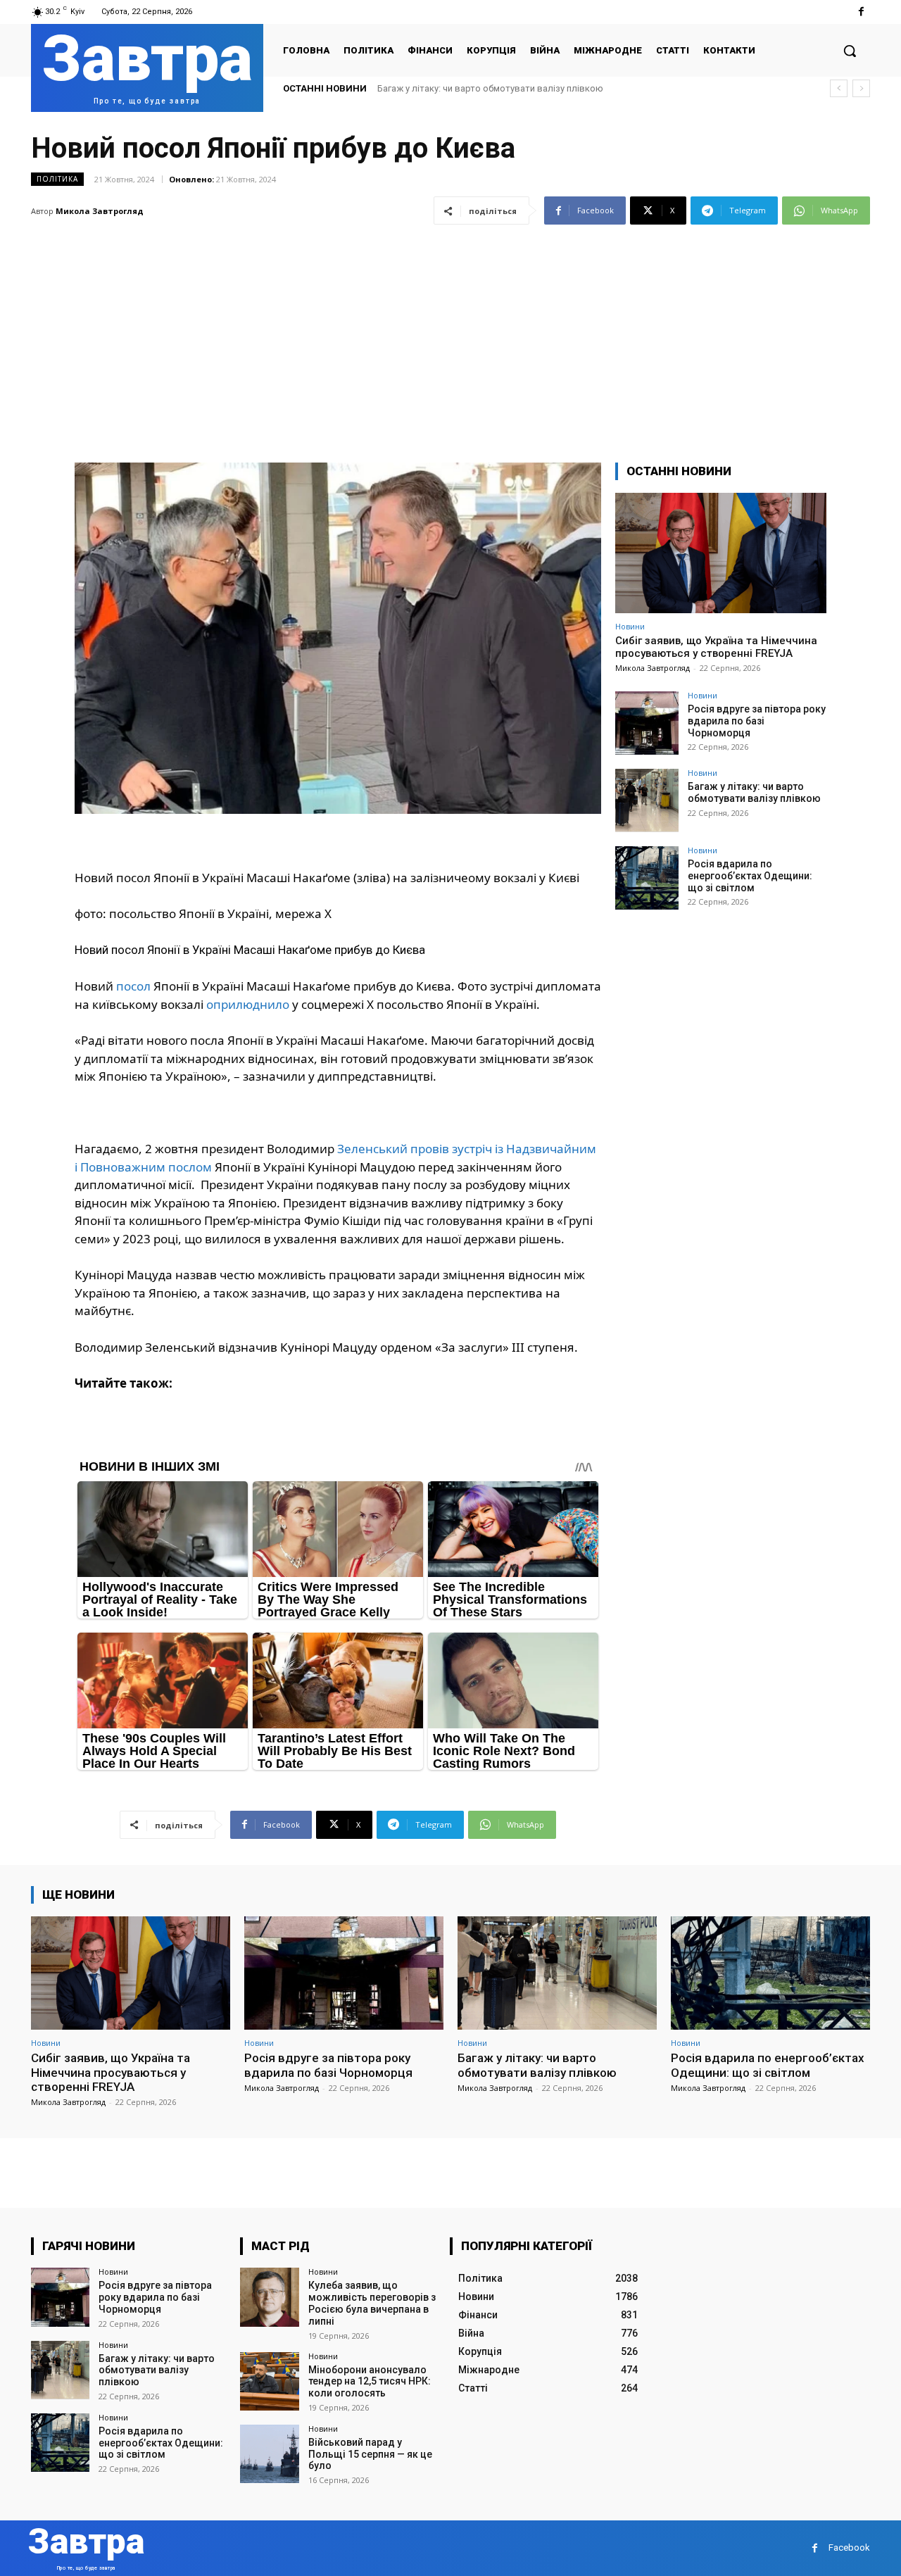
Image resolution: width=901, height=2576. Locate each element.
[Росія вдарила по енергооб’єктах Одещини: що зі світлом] (647, 878)
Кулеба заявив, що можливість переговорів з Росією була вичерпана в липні (372, 2303)
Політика (57, 179)
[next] (861, 88)
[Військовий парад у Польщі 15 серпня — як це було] (269, 2454)
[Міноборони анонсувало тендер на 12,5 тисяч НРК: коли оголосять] (269, 2381)
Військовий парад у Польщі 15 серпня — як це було (370, 2454)
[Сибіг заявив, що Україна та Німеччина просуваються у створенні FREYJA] (721, 553)
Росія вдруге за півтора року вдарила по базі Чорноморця (757, 721)
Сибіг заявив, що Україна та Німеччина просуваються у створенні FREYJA (716, 647)
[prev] (839, 88)
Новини (630, 626)
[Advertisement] (450, 335)
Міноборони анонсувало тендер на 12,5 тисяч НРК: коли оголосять (370, 2382)
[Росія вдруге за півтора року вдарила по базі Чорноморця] (647, 723)
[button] (850, 51)
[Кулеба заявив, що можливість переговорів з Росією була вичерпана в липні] (269, 2297)
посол (133, 986)
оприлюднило (248, 1004)
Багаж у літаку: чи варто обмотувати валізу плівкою (754, 792)
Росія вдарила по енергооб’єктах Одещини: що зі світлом (501, 88)
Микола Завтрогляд (100, 211)
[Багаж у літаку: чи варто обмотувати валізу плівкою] (647, 800)
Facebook (849, 2547)
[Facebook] (861, 12)
